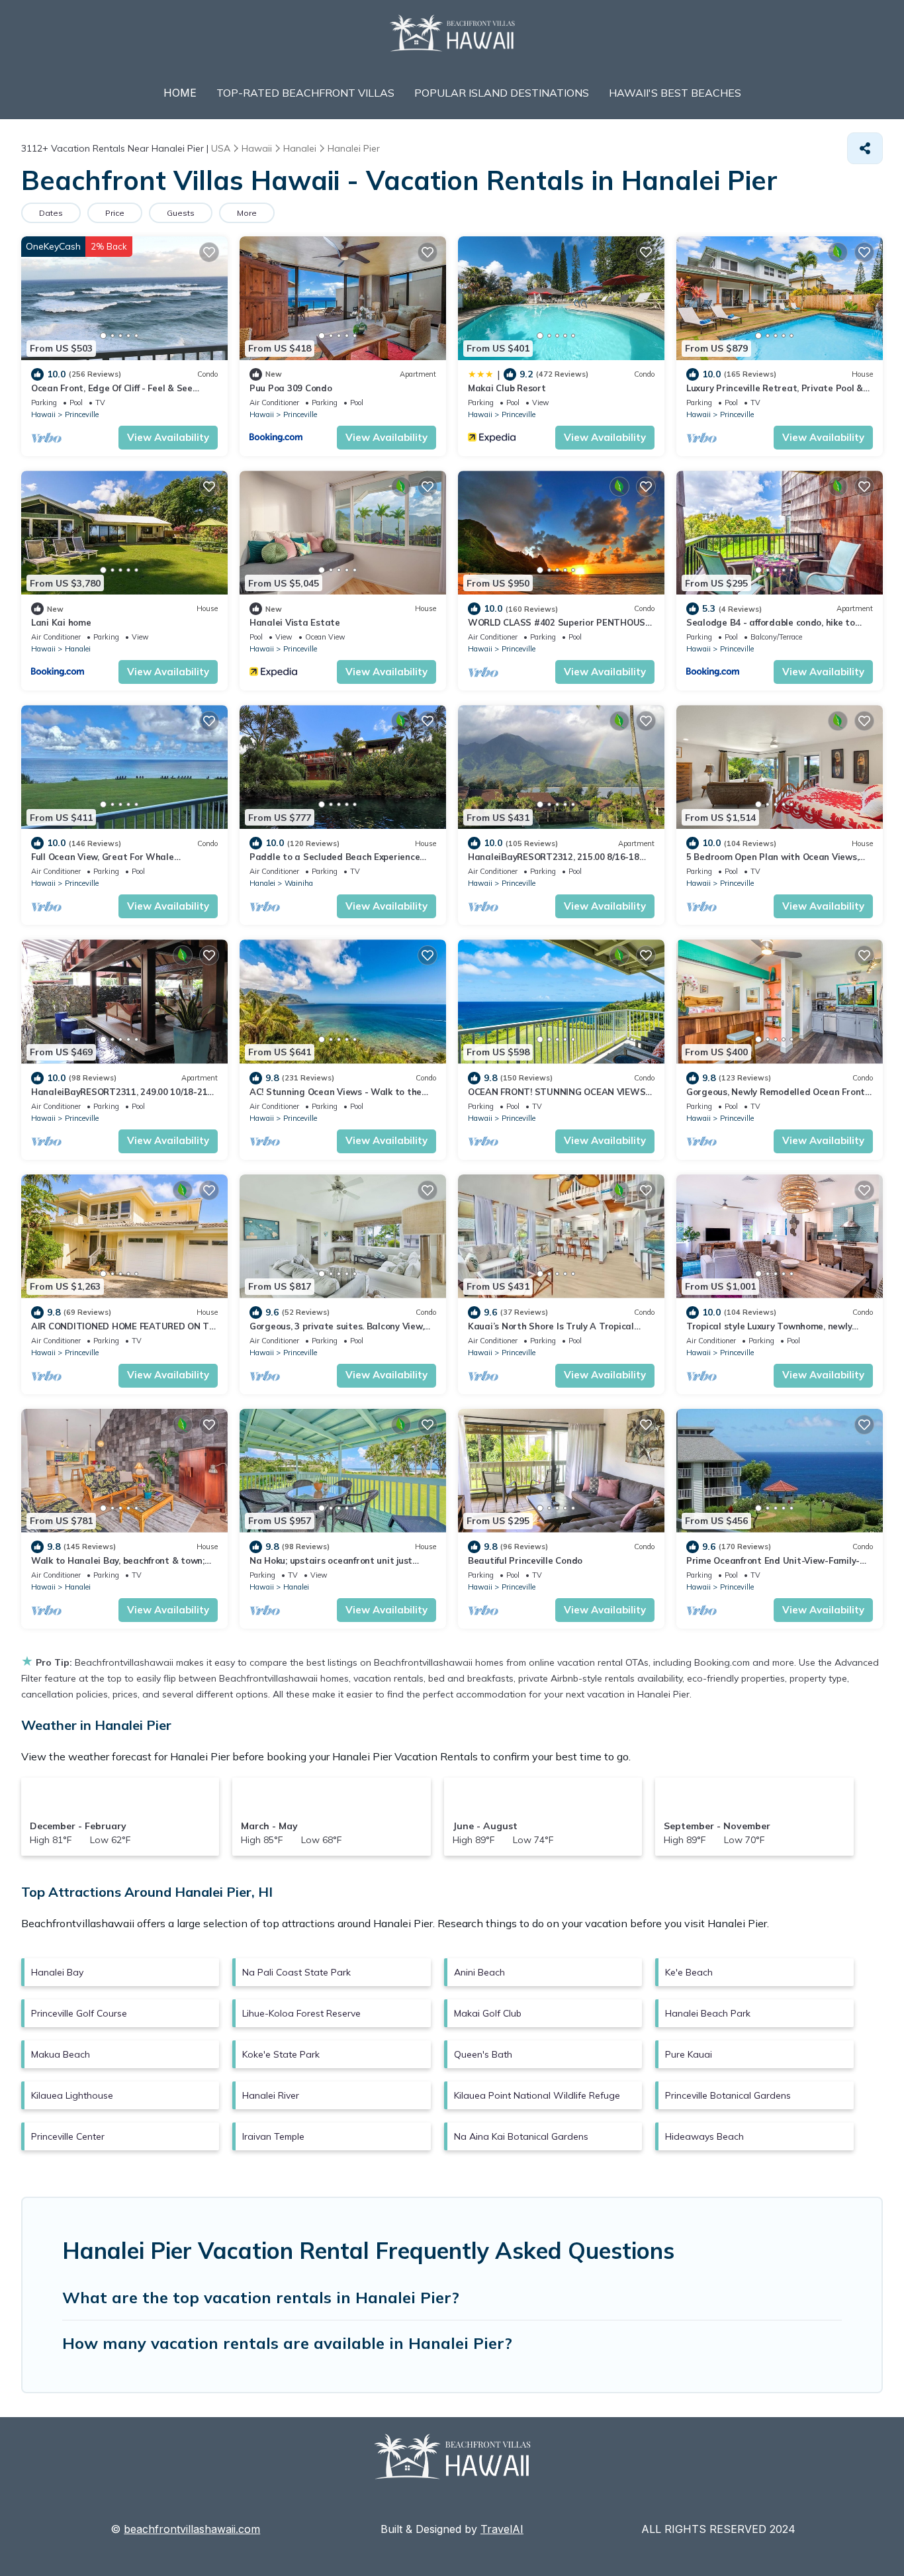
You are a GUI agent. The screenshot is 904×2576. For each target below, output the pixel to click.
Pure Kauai (689, 2054)
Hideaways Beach (704, 2136)
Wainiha (299, 883)
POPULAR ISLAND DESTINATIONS (502, 93)
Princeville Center (68, 2136)
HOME (180, 93)
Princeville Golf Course (79, 2013)
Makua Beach (61, 2054)
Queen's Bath (483, 2054)
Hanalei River (271, 2095)
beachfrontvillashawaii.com (192, 2529)
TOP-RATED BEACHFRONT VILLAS (305, 93)
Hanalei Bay (57, 1972)
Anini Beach (479, 1972)
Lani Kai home (61, 622)
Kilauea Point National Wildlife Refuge (537, 2095)
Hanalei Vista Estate (295, 622)
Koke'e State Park (281, 2054)
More (247, 213)
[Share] (865, 148)
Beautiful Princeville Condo (525, 1560)
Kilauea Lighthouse (72, 2095)
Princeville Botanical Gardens (728, 2095)
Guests (181, 213)
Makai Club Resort (507, 388)
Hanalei (78, 649)
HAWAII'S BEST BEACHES (675, 93)
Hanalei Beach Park (708, 2013)
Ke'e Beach (689, 1972)
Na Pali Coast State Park (296, 1972)
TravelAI (502, 2529)
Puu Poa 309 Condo (291, 388)
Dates (51, 213)
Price (115, 213)
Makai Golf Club (488, 2013)
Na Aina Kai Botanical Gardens (521, 2136)
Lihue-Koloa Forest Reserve (301, 2013)
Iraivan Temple (273, 2136)
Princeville (82, 414)
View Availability (168, 437)
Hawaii (43, 414)
